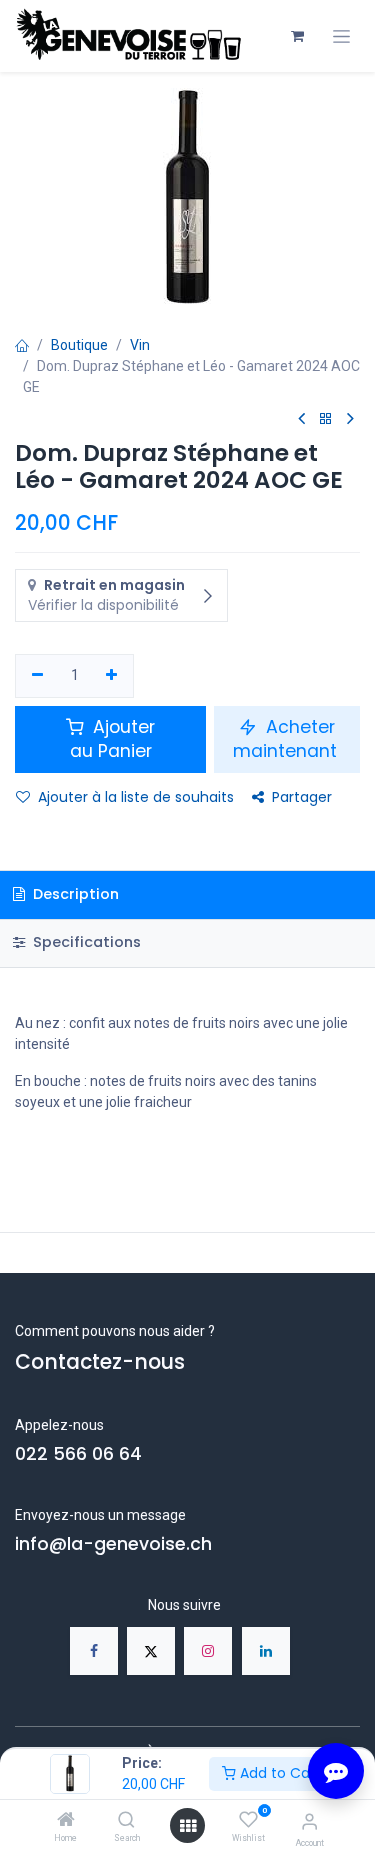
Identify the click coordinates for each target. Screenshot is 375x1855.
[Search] (126, 1821)
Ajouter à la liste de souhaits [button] (136, 797)
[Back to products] (326, 419)
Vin (140, 345)
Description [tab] (74, 894)
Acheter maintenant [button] (287, 739)
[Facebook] (94, 1651)
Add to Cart (278, 1773)
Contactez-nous (100, 1362)
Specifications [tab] (85, 942)
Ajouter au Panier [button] (113, 739)
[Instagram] (208, 1651)
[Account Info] (309, 1821)
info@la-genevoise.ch (113, 1544)
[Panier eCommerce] (297, 36)
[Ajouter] (112, 676)
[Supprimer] (37, 676)
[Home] (66, 1821)
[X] (151, 1651)
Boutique (79, 345)
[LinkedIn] (266, 1651)
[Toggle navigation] (341, 36)
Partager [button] (302, 797)
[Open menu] (188, 1826)
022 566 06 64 (78, 1454)
